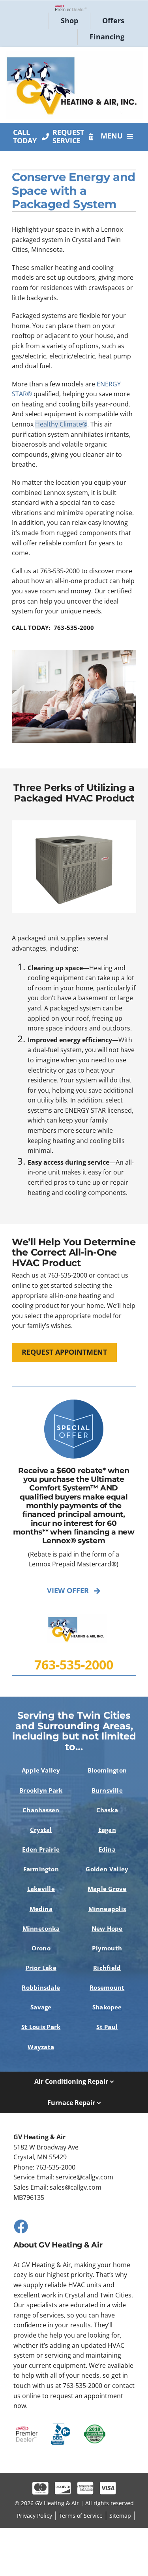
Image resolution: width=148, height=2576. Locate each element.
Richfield (107, 1968)
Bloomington (107, 1770)
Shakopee (107, 2007)
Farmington (41, 1869)
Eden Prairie (41, 1849)
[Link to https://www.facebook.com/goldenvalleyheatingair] (21, 2226)
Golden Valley (107, 1869)
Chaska (107, 1810)
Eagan (107, 1830)
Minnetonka (41, 1928)
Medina (41, 1909)
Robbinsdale (41, 1987)
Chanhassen (41, 1810)
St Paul (107, 2027)
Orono (41, 1948)
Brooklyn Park (41, 1790)
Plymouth (107, 1948)
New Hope (107, 1928)
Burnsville (107, 1790)
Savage (41, 2007)
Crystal (41, 1830)
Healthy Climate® (61, 424)
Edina (107, 1849)
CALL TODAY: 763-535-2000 (53, 628)
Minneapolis (107, 1909)
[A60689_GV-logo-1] (74, 54)
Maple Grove (107, 1889)
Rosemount (107, 1987)
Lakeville (41, 1889)
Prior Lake (41, 1968)
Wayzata (41, 2047)
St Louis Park (41, 2027)
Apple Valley (41, 1770)
